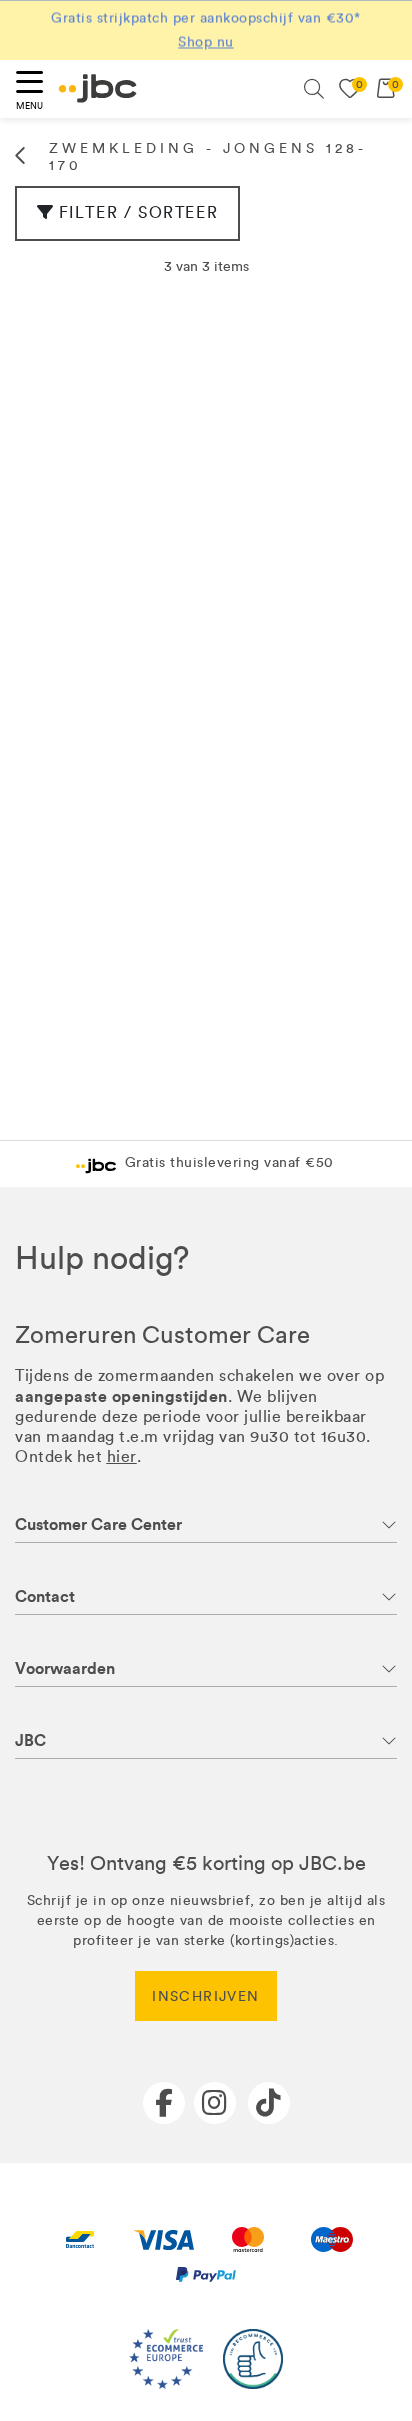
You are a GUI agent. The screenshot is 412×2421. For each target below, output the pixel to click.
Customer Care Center (98, 1524)
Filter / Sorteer (139, 212)
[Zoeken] (314, 89)
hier (122, 1456)
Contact (45, 1596)
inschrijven (205, 1996)
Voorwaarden (65, 1668)
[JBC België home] (98, 88)
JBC (30, 1740)
